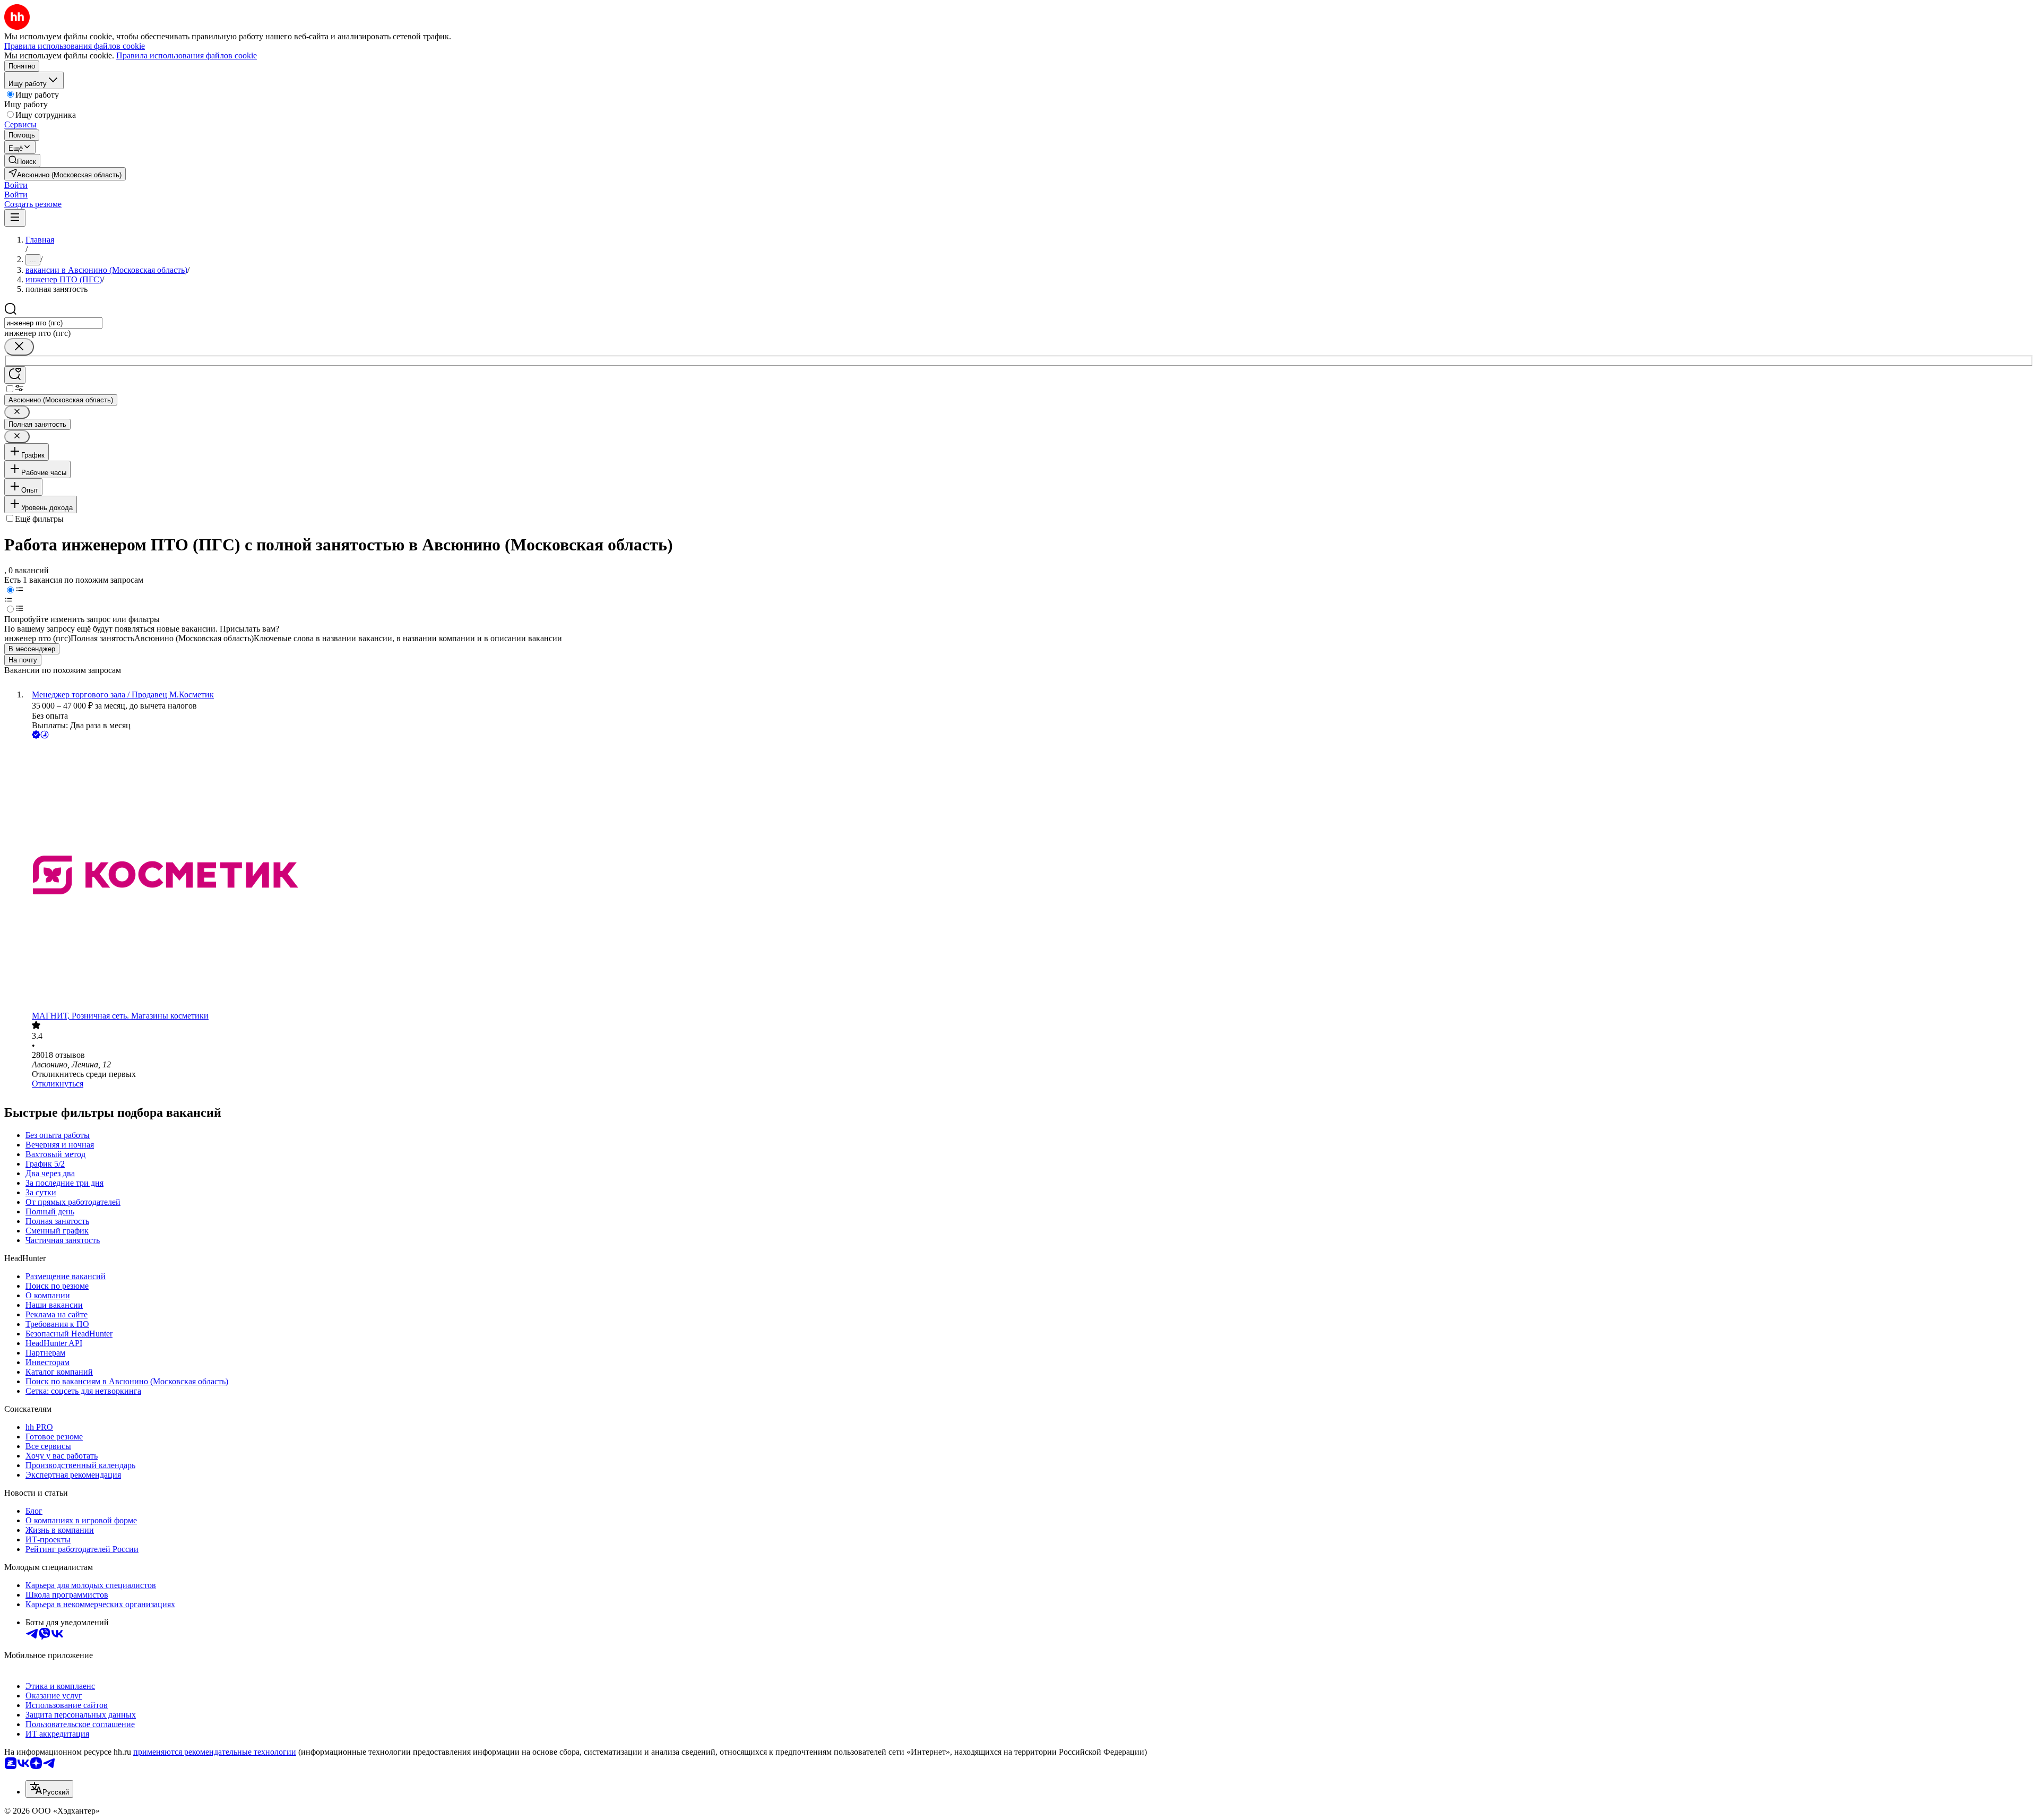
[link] (22, 161)
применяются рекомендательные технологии (215, 1752)
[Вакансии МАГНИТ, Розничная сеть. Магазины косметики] (1030, 876)
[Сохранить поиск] (15, 375)
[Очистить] (19, 347)
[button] (16, 185)
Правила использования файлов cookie (187, 55)
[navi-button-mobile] (15, 218)
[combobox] (53, 323)
